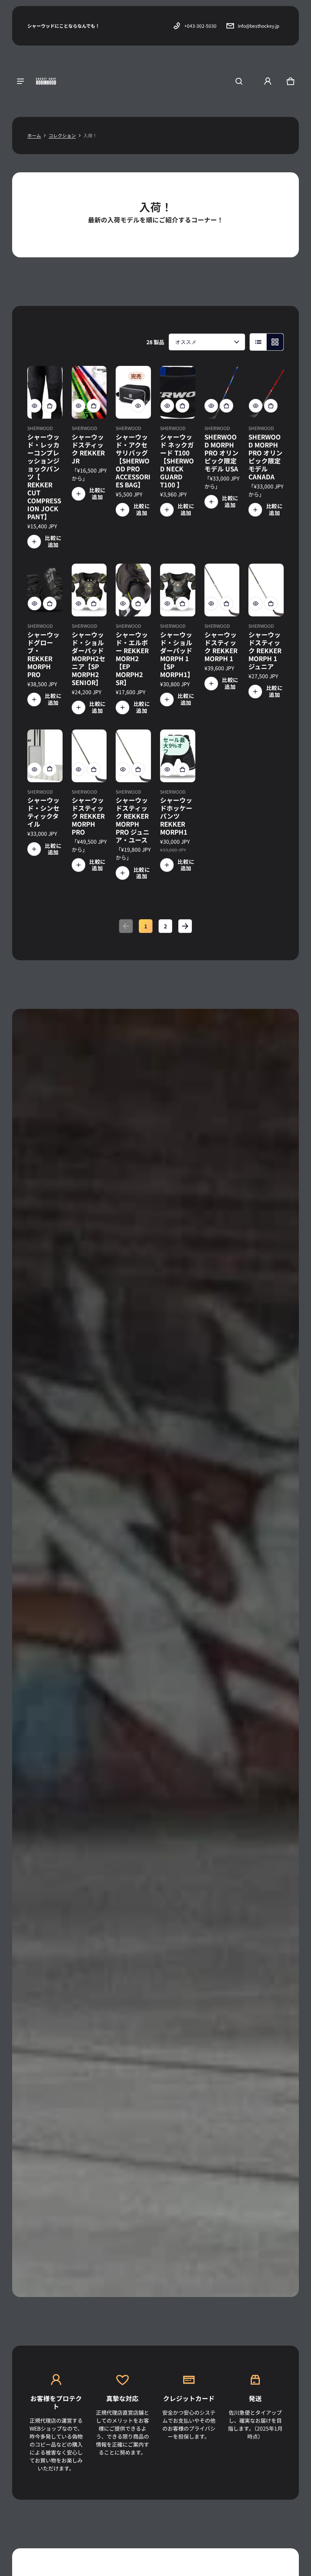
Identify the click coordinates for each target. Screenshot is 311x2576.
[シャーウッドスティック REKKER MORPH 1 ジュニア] (266, 590)
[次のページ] (185, 926)
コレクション (62, 135)
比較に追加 (53, 542)
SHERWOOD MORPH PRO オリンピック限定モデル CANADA (265, 457)
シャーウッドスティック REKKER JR (88, 449)
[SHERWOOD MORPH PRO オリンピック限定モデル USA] (222, 392)
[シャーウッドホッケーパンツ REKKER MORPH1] (178, 756)
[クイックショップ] (35, 406)
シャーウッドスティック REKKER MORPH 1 (221, 647)
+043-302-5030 (200, 26)
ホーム (34, 135)
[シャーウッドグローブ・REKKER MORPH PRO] (45, 590)
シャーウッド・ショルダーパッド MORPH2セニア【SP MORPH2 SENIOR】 (89, 659)
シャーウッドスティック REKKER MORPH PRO (88, 816)
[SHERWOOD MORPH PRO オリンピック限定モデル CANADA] (266, 392)
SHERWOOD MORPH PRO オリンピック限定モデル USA (221, 453)
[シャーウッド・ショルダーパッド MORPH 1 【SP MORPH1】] (178, 590)
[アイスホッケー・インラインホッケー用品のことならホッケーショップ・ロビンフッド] (46, 81)
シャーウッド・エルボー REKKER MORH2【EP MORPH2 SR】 (132, 659)
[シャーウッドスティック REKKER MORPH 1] (222, 590)
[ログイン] (268, 81)
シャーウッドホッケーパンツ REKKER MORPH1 (176, 816)
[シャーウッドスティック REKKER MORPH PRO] (89, 756)
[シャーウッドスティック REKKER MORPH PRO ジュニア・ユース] (133, 756)
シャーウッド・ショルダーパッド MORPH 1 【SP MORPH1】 (177, 655)
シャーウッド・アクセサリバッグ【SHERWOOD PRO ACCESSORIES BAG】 (133, 461)
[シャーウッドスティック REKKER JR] (89, 392)
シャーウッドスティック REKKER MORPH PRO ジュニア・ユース (133, 820)
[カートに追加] (50, 769)
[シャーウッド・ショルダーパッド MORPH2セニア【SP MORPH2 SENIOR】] (89, 590)
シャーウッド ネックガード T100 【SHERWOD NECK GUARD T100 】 (177, 461)
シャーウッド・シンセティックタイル (43, 812)
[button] (239, 81)
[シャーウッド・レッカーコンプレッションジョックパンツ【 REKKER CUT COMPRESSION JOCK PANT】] (45, 392)
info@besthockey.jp (258, 26)
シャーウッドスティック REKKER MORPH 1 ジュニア (265, 651)
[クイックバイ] (50, 406)
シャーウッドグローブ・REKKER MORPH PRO (43, 655)
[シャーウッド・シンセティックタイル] (45, 756)
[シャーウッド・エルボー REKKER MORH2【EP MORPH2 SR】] (133, 590)
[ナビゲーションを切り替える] (20, 81)
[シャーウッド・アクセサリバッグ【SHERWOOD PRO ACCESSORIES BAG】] (133, 392)
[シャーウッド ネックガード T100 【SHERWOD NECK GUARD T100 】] (178, 392)
